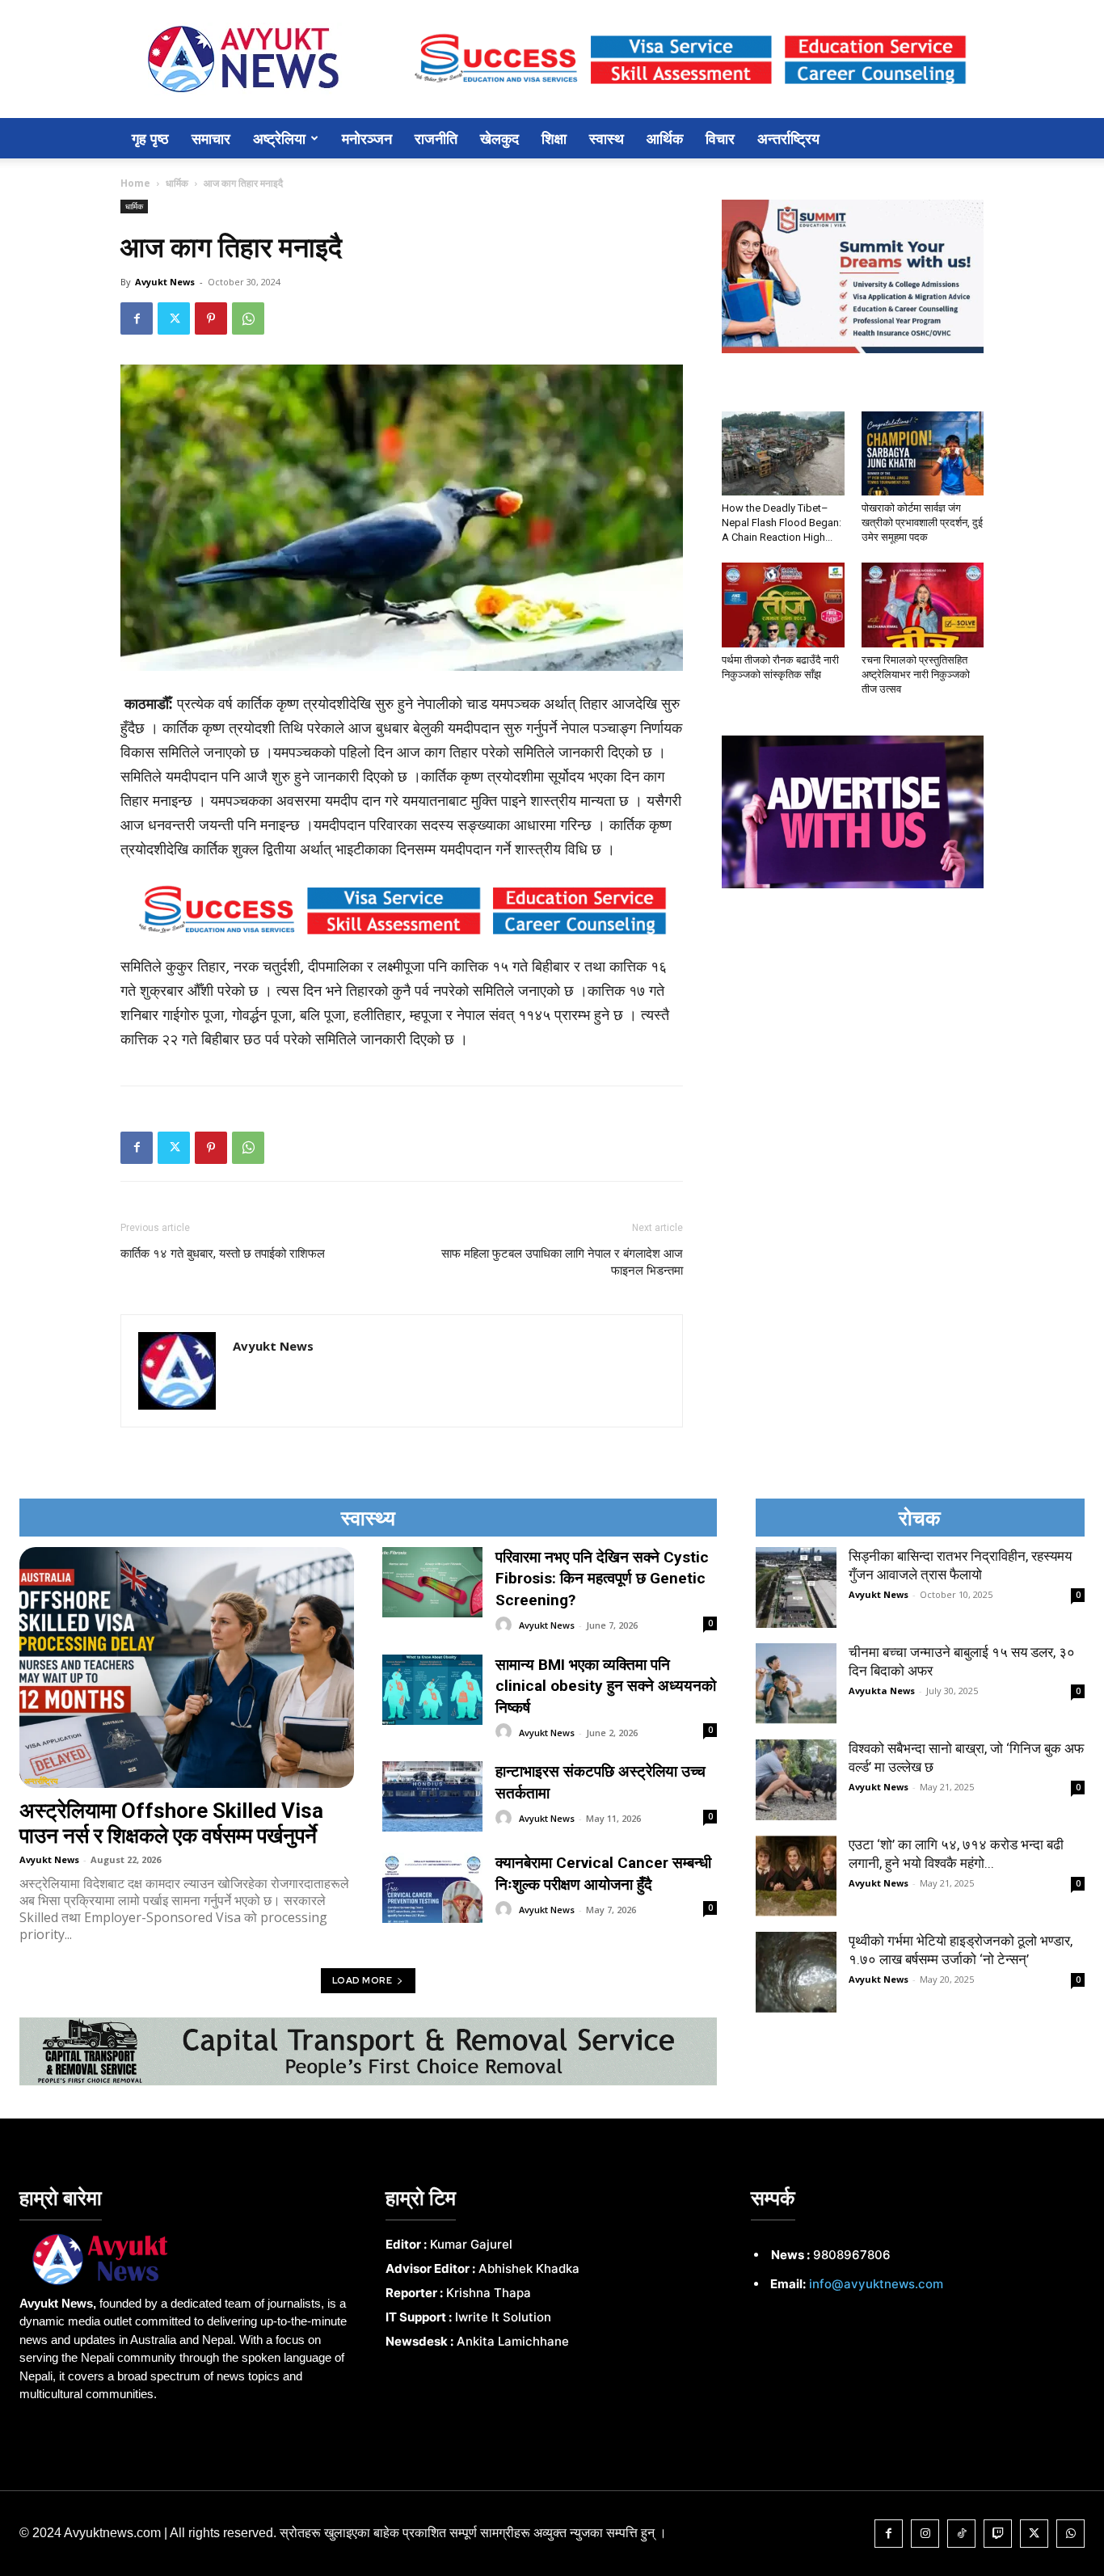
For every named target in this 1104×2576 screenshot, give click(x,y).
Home (135, 183)
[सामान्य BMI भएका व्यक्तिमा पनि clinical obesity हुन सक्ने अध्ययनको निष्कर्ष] (432, 1690)
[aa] (186, 2259)
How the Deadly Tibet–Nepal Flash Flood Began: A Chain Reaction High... (782, 523)
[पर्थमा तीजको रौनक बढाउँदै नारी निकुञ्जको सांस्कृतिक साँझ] (783, 605)
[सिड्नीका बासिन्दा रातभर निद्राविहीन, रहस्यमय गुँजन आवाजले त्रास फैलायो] (796, 1587)
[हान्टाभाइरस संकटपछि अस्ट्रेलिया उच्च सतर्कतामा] (432, 1796)
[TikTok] (961, 2534)
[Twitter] (174, 318)
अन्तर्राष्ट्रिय (788, 138)
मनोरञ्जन (367, 138)
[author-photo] (506, 1625)
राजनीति (436, 138)
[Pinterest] (211, 318)
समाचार (211, 138)
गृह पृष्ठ (150, 138)
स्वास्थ (607, 138)
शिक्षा (554, 138)
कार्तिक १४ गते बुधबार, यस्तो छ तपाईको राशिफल (223, 1254)
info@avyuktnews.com (876, 2284)
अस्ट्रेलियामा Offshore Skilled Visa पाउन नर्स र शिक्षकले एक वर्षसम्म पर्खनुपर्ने (171, 1823)
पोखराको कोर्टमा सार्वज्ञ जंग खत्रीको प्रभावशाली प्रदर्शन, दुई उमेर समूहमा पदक (922, 523)
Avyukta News (882, 1691)
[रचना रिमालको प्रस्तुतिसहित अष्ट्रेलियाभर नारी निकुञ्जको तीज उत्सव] (923, 605)
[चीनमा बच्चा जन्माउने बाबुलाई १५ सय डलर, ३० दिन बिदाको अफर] (796, 1684)
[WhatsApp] (248, 318)
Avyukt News (165, 282)
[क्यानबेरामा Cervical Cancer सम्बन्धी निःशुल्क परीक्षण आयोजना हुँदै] (432, 1888)
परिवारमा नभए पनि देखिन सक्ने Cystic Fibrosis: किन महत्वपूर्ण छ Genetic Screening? (602, 1579)
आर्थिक (665, 138)
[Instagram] (925, 2534)
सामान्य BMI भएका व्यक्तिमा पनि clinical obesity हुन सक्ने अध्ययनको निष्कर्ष (606, 1686)
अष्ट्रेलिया (279, 138)
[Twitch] (998, 2534)
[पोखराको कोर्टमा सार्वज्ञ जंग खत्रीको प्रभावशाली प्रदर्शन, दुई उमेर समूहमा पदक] (923, 453)
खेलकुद (499, 138)
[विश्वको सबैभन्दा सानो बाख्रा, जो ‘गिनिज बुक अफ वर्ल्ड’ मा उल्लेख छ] (796, 1780)
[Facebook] (137, 318)
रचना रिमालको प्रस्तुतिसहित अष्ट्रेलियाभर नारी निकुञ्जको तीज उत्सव (916, 675)
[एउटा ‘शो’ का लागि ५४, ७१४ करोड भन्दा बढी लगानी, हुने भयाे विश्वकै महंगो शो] (796, 1876)
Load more (362, 1980)
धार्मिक (177, 183)
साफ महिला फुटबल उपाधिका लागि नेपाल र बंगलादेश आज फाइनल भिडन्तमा (562, 1262)
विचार (720, 138)
